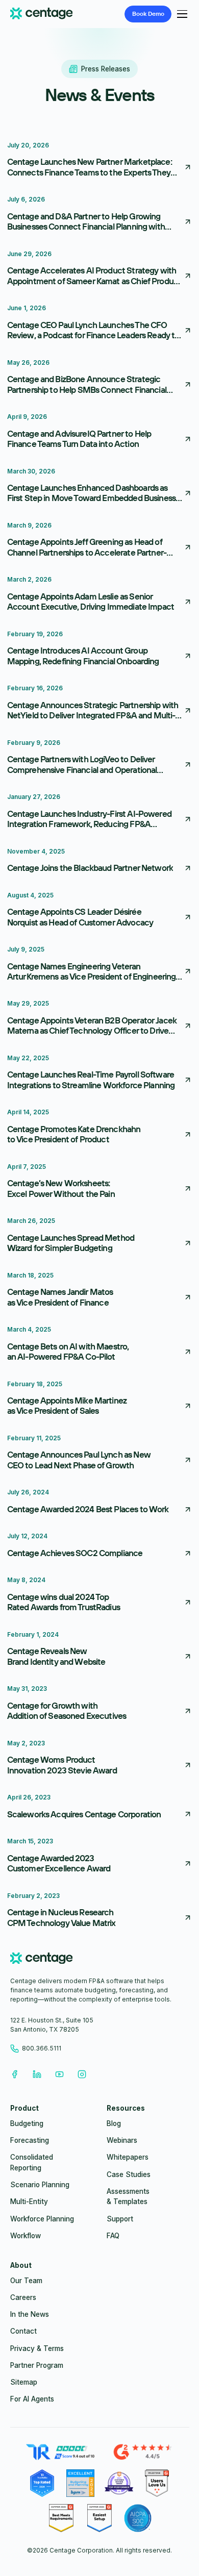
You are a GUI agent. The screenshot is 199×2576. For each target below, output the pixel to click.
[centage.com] (42, 1960)
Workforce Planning (42, 2219)
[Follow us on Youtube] (59, 2074)
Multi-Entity (29, 2202)
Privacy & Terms (37, 2348)
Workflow (26, 2236)
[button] (180, 14)
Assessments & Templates (128, 2196)
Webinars (122, 2140)
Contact (23, 2331)
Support (120, 2219)
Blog (114, 2123)
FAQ (113, 2236)
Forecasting (30, 2140)
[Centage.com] (42, 14)
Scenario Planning (40, 2185)
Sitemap (24, 2382)
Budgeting (27, 2123)
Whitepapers (128, 2157)
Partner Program (37, 2365)
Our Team (26, 2281)
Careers (23, 2297)
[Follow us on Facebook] (14, 2074)
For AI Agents (32, 2399)
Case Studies (129, 2174)
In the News (30, 2314)
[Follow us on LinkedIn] (37, 2074)
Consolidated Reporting (32, 2162)
